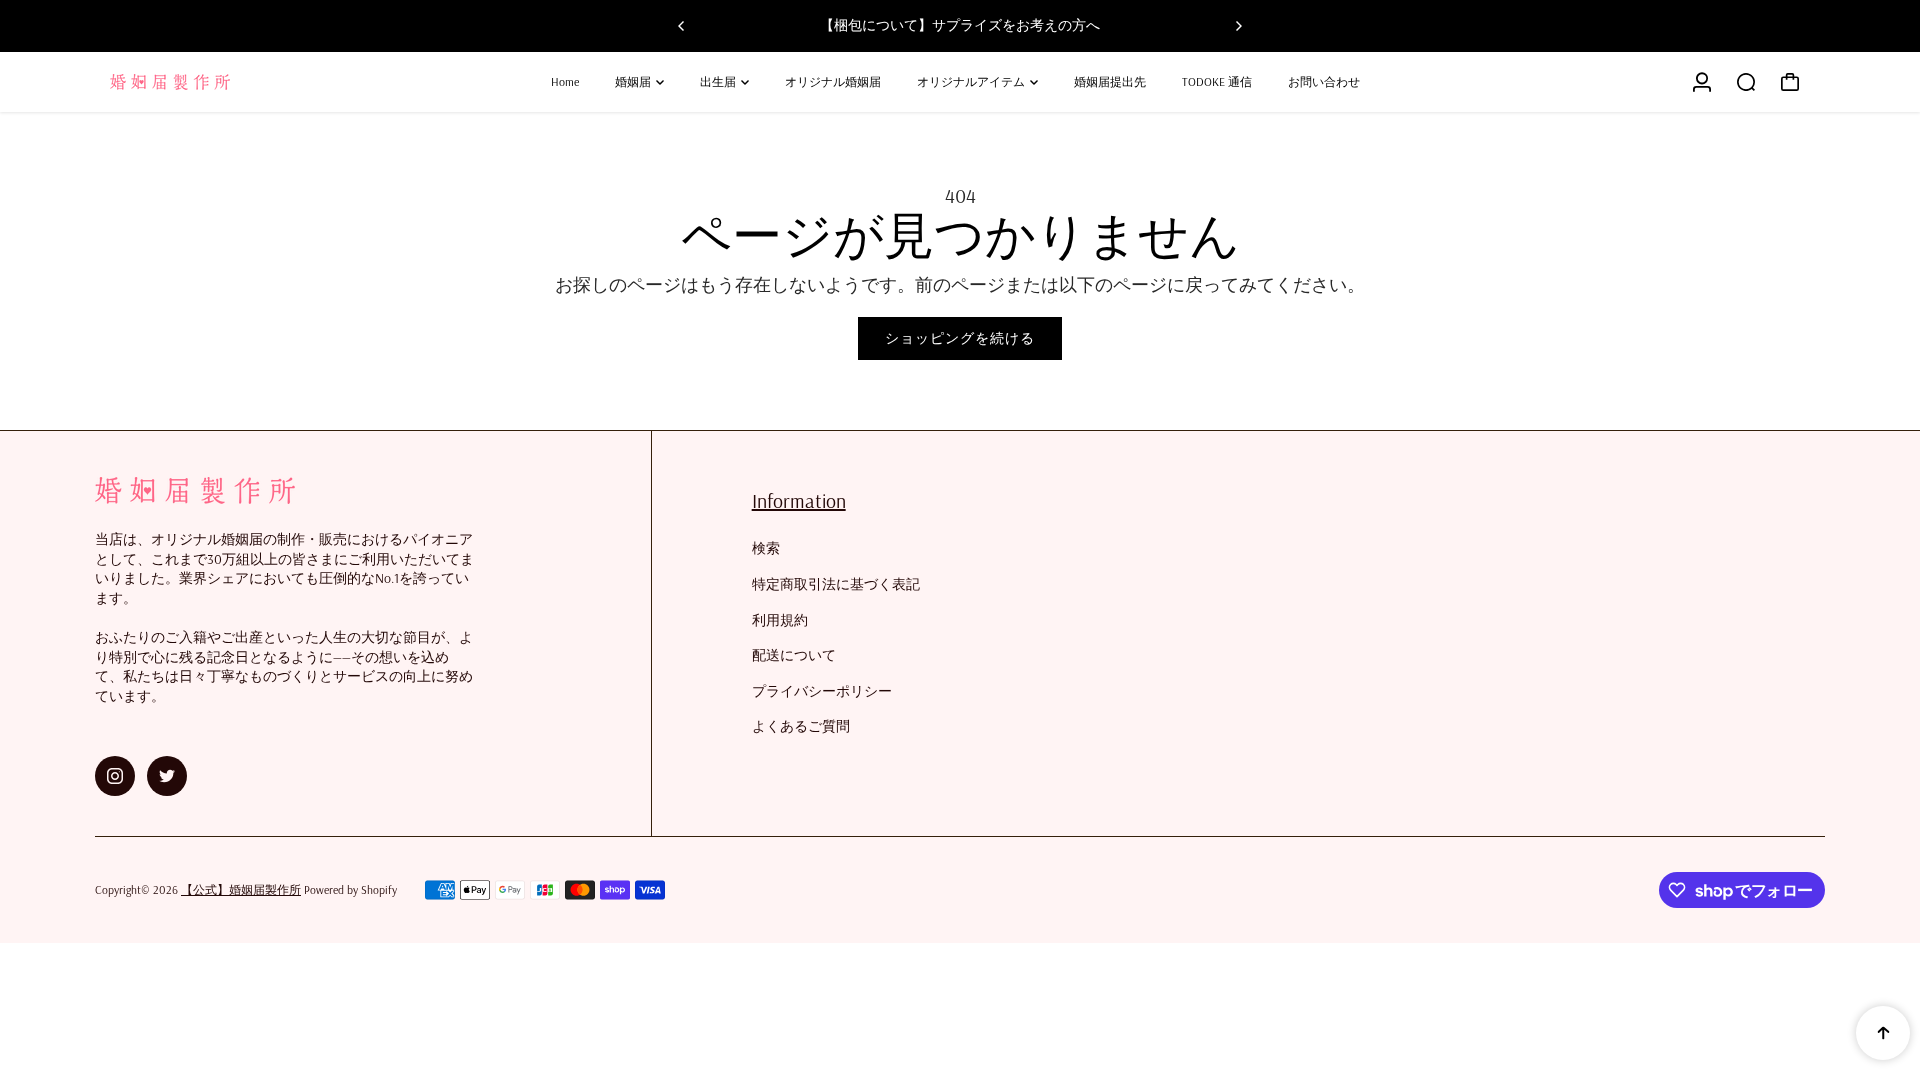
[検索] (1746, 82)
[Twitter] (167, 776)
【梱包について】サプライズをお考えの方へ (960, 25)
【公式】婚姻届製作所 (241, 889)
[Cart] (1790, 82)
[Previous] (682, 26)
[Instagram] (115, 776)
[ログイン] (1702, 82)
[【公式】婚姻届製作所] (235, 82)
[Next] (1238, 26)
